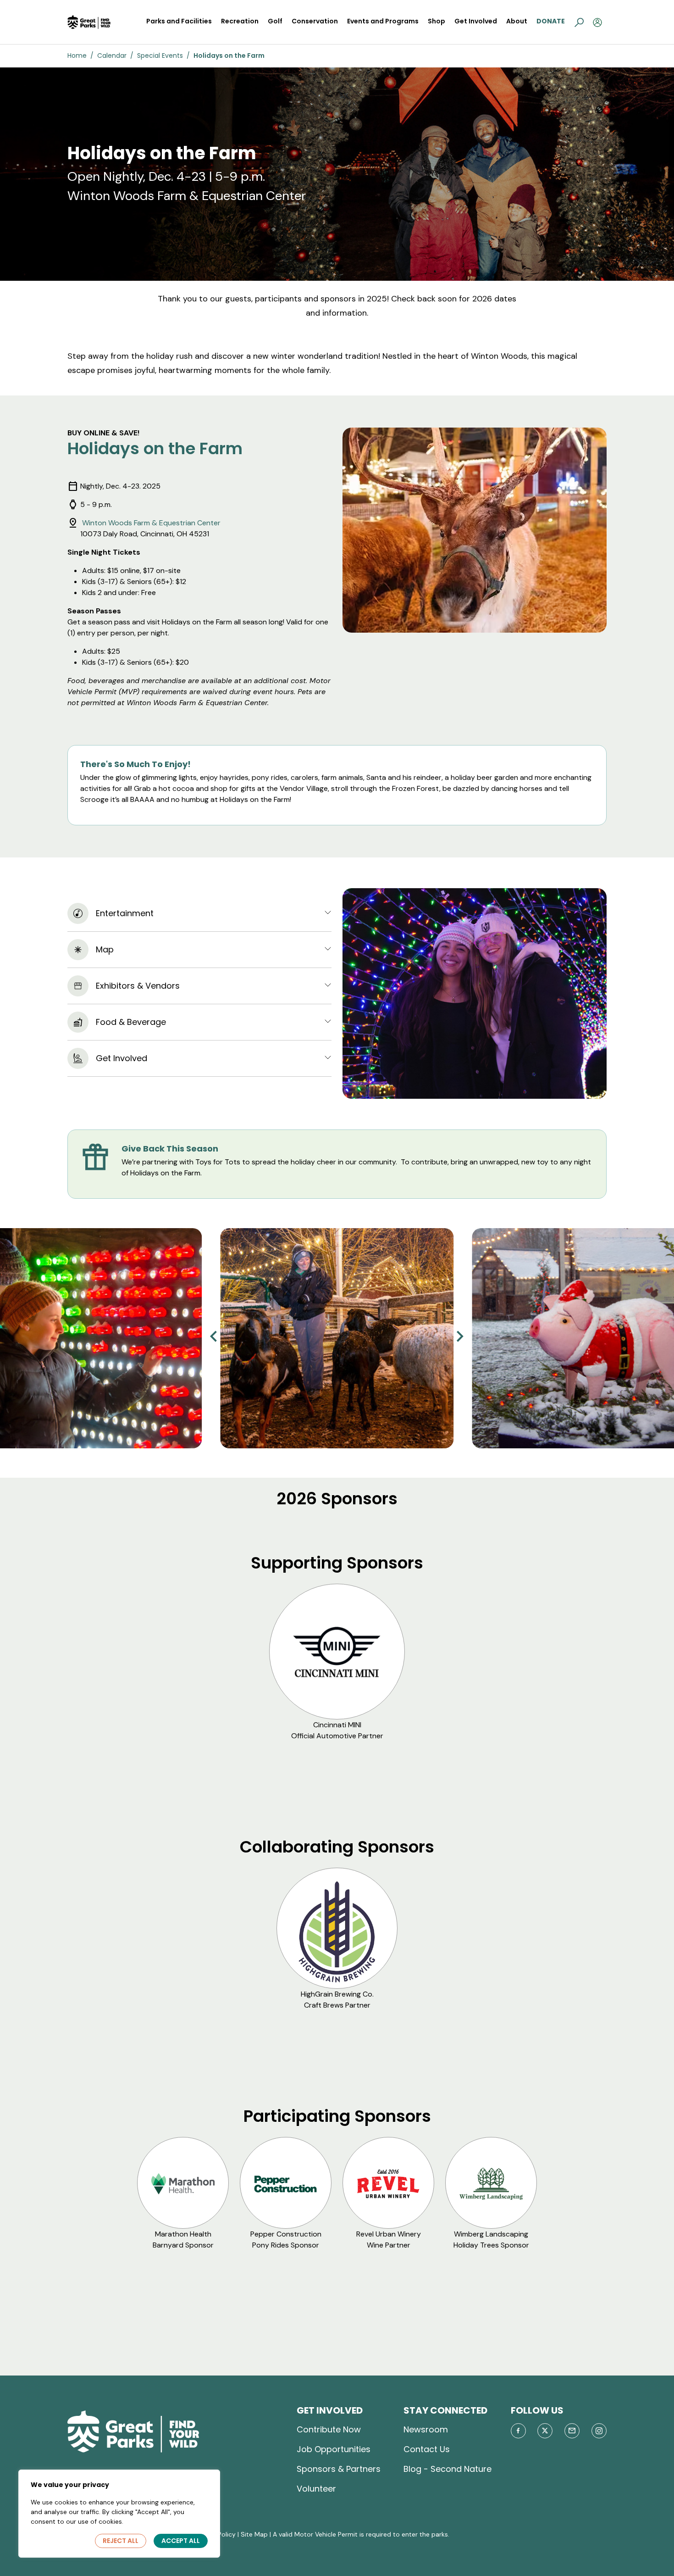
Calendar (112, 56)
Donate (551, 21)
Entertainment (125, 913)
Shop (436, 21)
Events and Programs (383, 21)
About (517, 21)
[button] (579, 22)
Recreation (240, 21)
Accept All (181, 2541)
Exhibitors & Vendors (138, 986)
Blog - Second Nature (447, 2469)
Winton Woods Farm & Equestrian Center (150, 523)
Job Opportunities (334, 2449)
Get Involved (476, 21)
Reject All (121, 2541)
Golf (275, 21)
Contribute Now (329, 2429)
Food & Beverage (131, 1022)
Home (77, 56)
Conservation (315, 21)
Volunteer (316, 2489)
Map (105, 949)
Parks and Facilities (179, 21)
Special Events (160, 56)
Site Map (254, 2534)
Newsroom (426, 2429)
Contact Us (427, 2449)
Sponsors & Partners (339, 2469)
